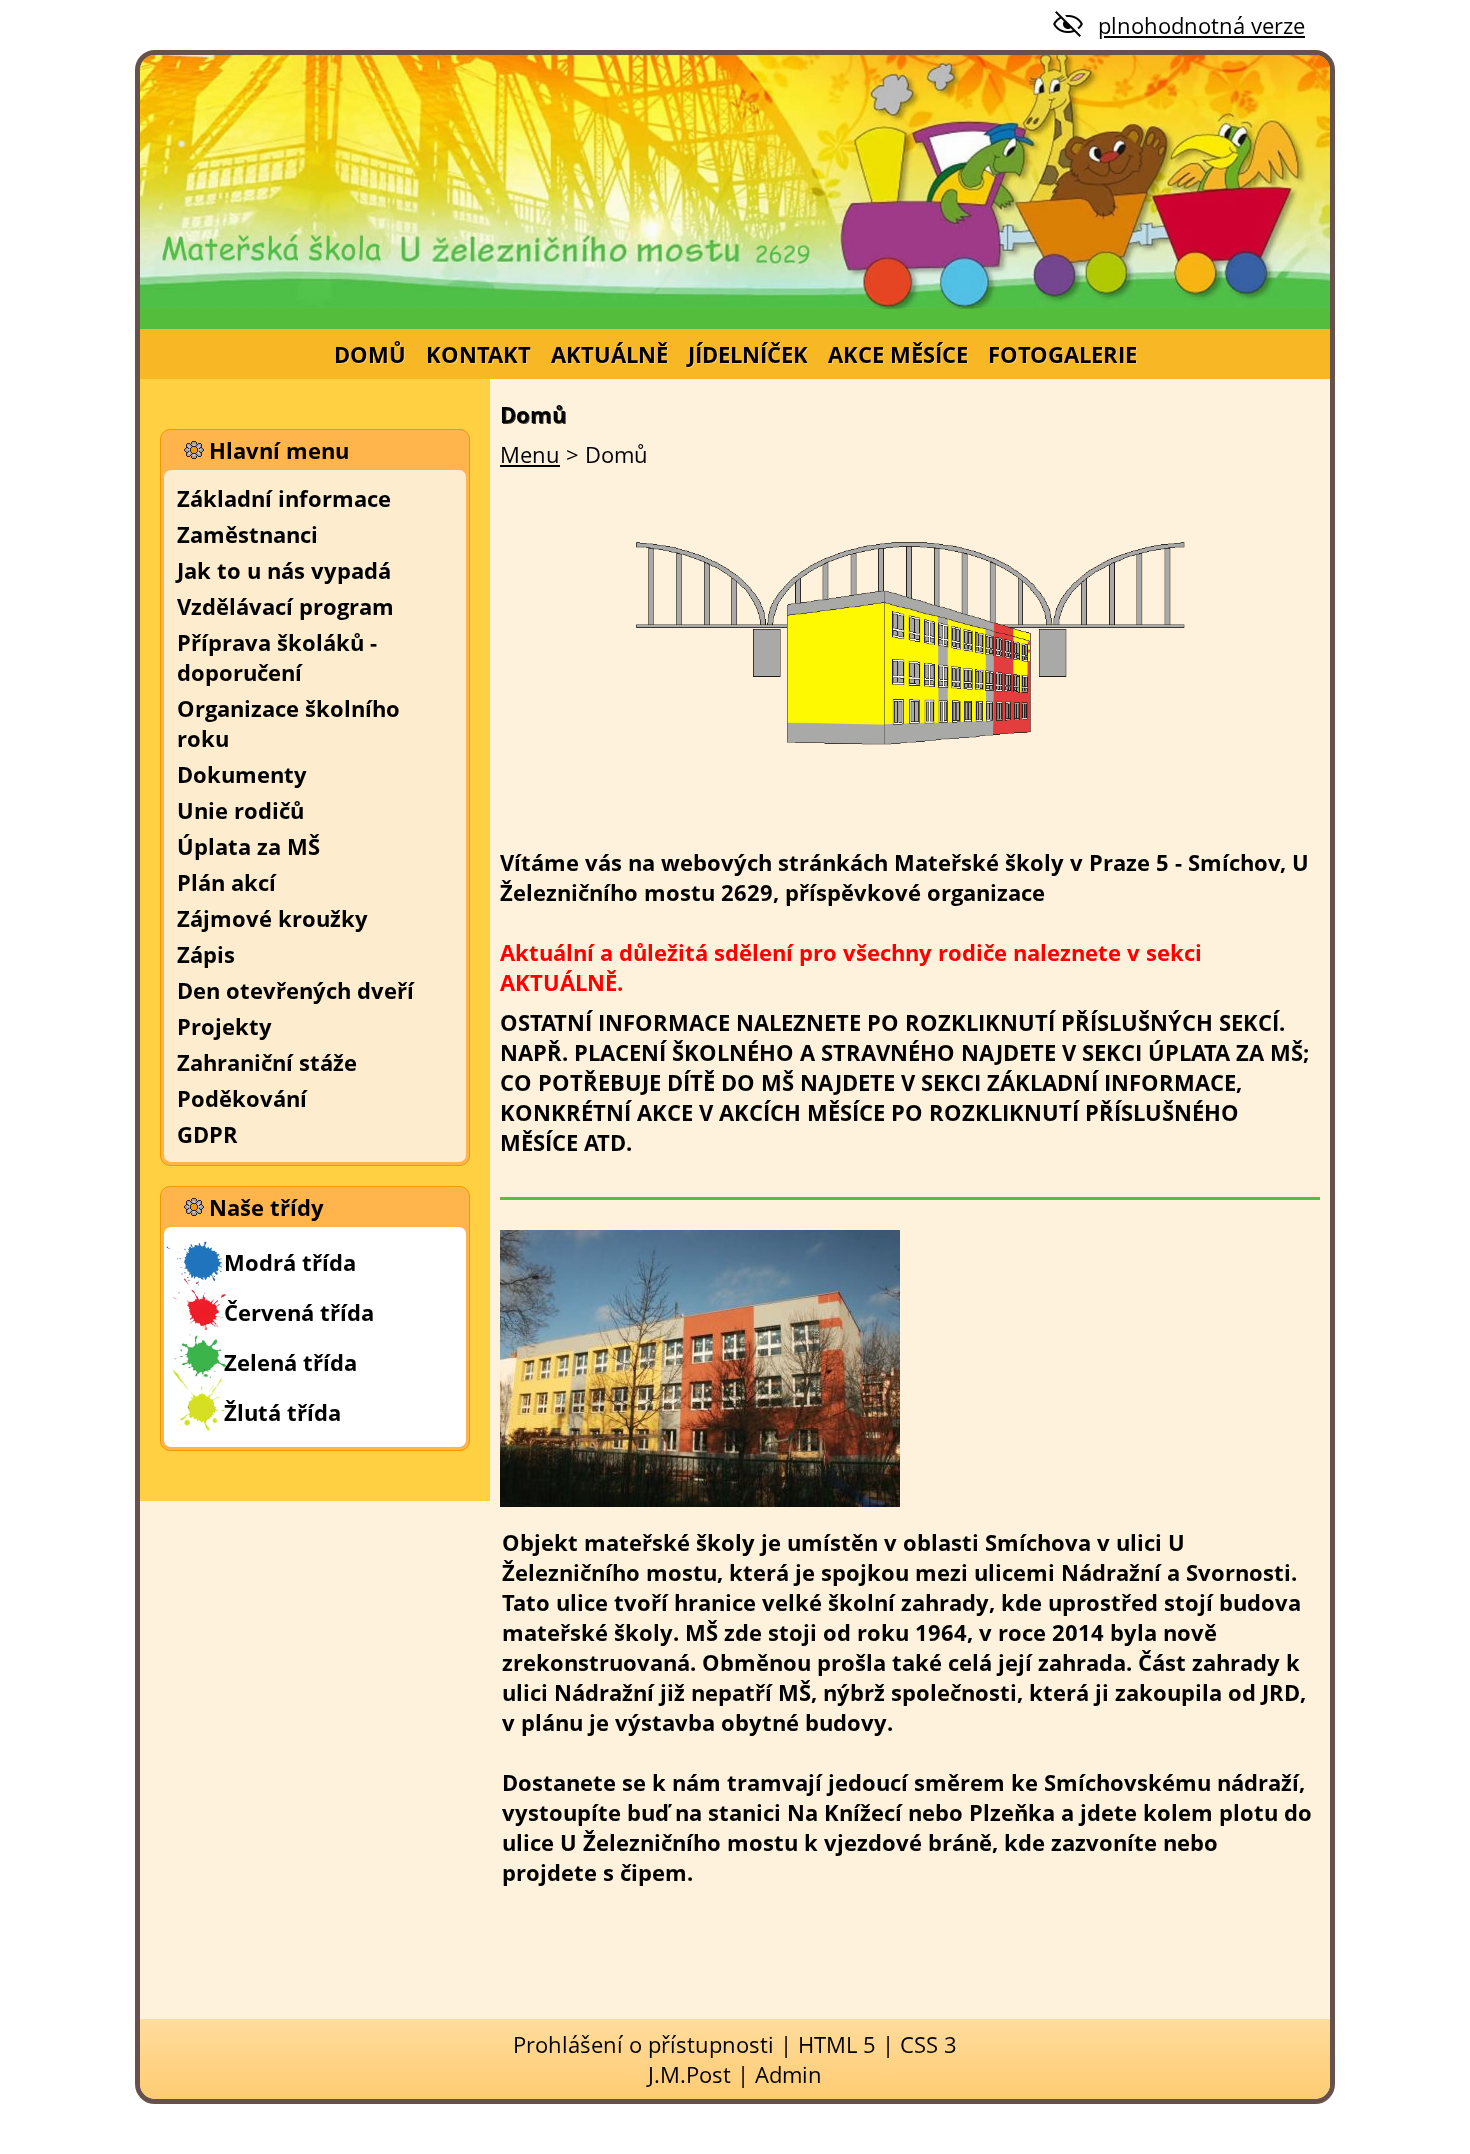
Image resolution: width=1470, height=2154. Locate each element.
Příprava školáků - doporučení (277, 657)
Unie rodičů (240, 810)
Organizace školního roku (288, 723)
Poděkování (242, 1098)
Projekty (224, 1026)
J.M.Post (689, 2074)
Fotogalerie (1062, 354)
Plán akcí (226, 882)
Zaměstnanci (247, 534)
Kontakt (478, 354)
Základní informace (284, 498)
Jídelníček (748, 354)
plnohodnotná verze (1201, 25)
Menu (530, 454)
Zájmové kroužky (272, 918)
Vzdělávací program (285, 606)
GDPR (207, 1134)
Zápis (206, 954)
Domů (370, 354)
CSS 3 (928, 2044)
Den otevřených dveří (295, 990)
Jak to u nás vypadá (284, 570)
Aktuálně (609, 354)
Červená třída (299, 1312)
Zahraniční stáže (267, 1062)
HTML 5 (837, 2044)
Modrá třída (290, 1262)
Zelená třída (290, 1362)
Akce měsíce (898, 354)
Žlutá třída (282, 1412)
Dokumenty (242, 774)
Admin (788, 2074)
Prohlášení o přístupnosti (643, 2044)
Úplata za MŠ (248, 846)
